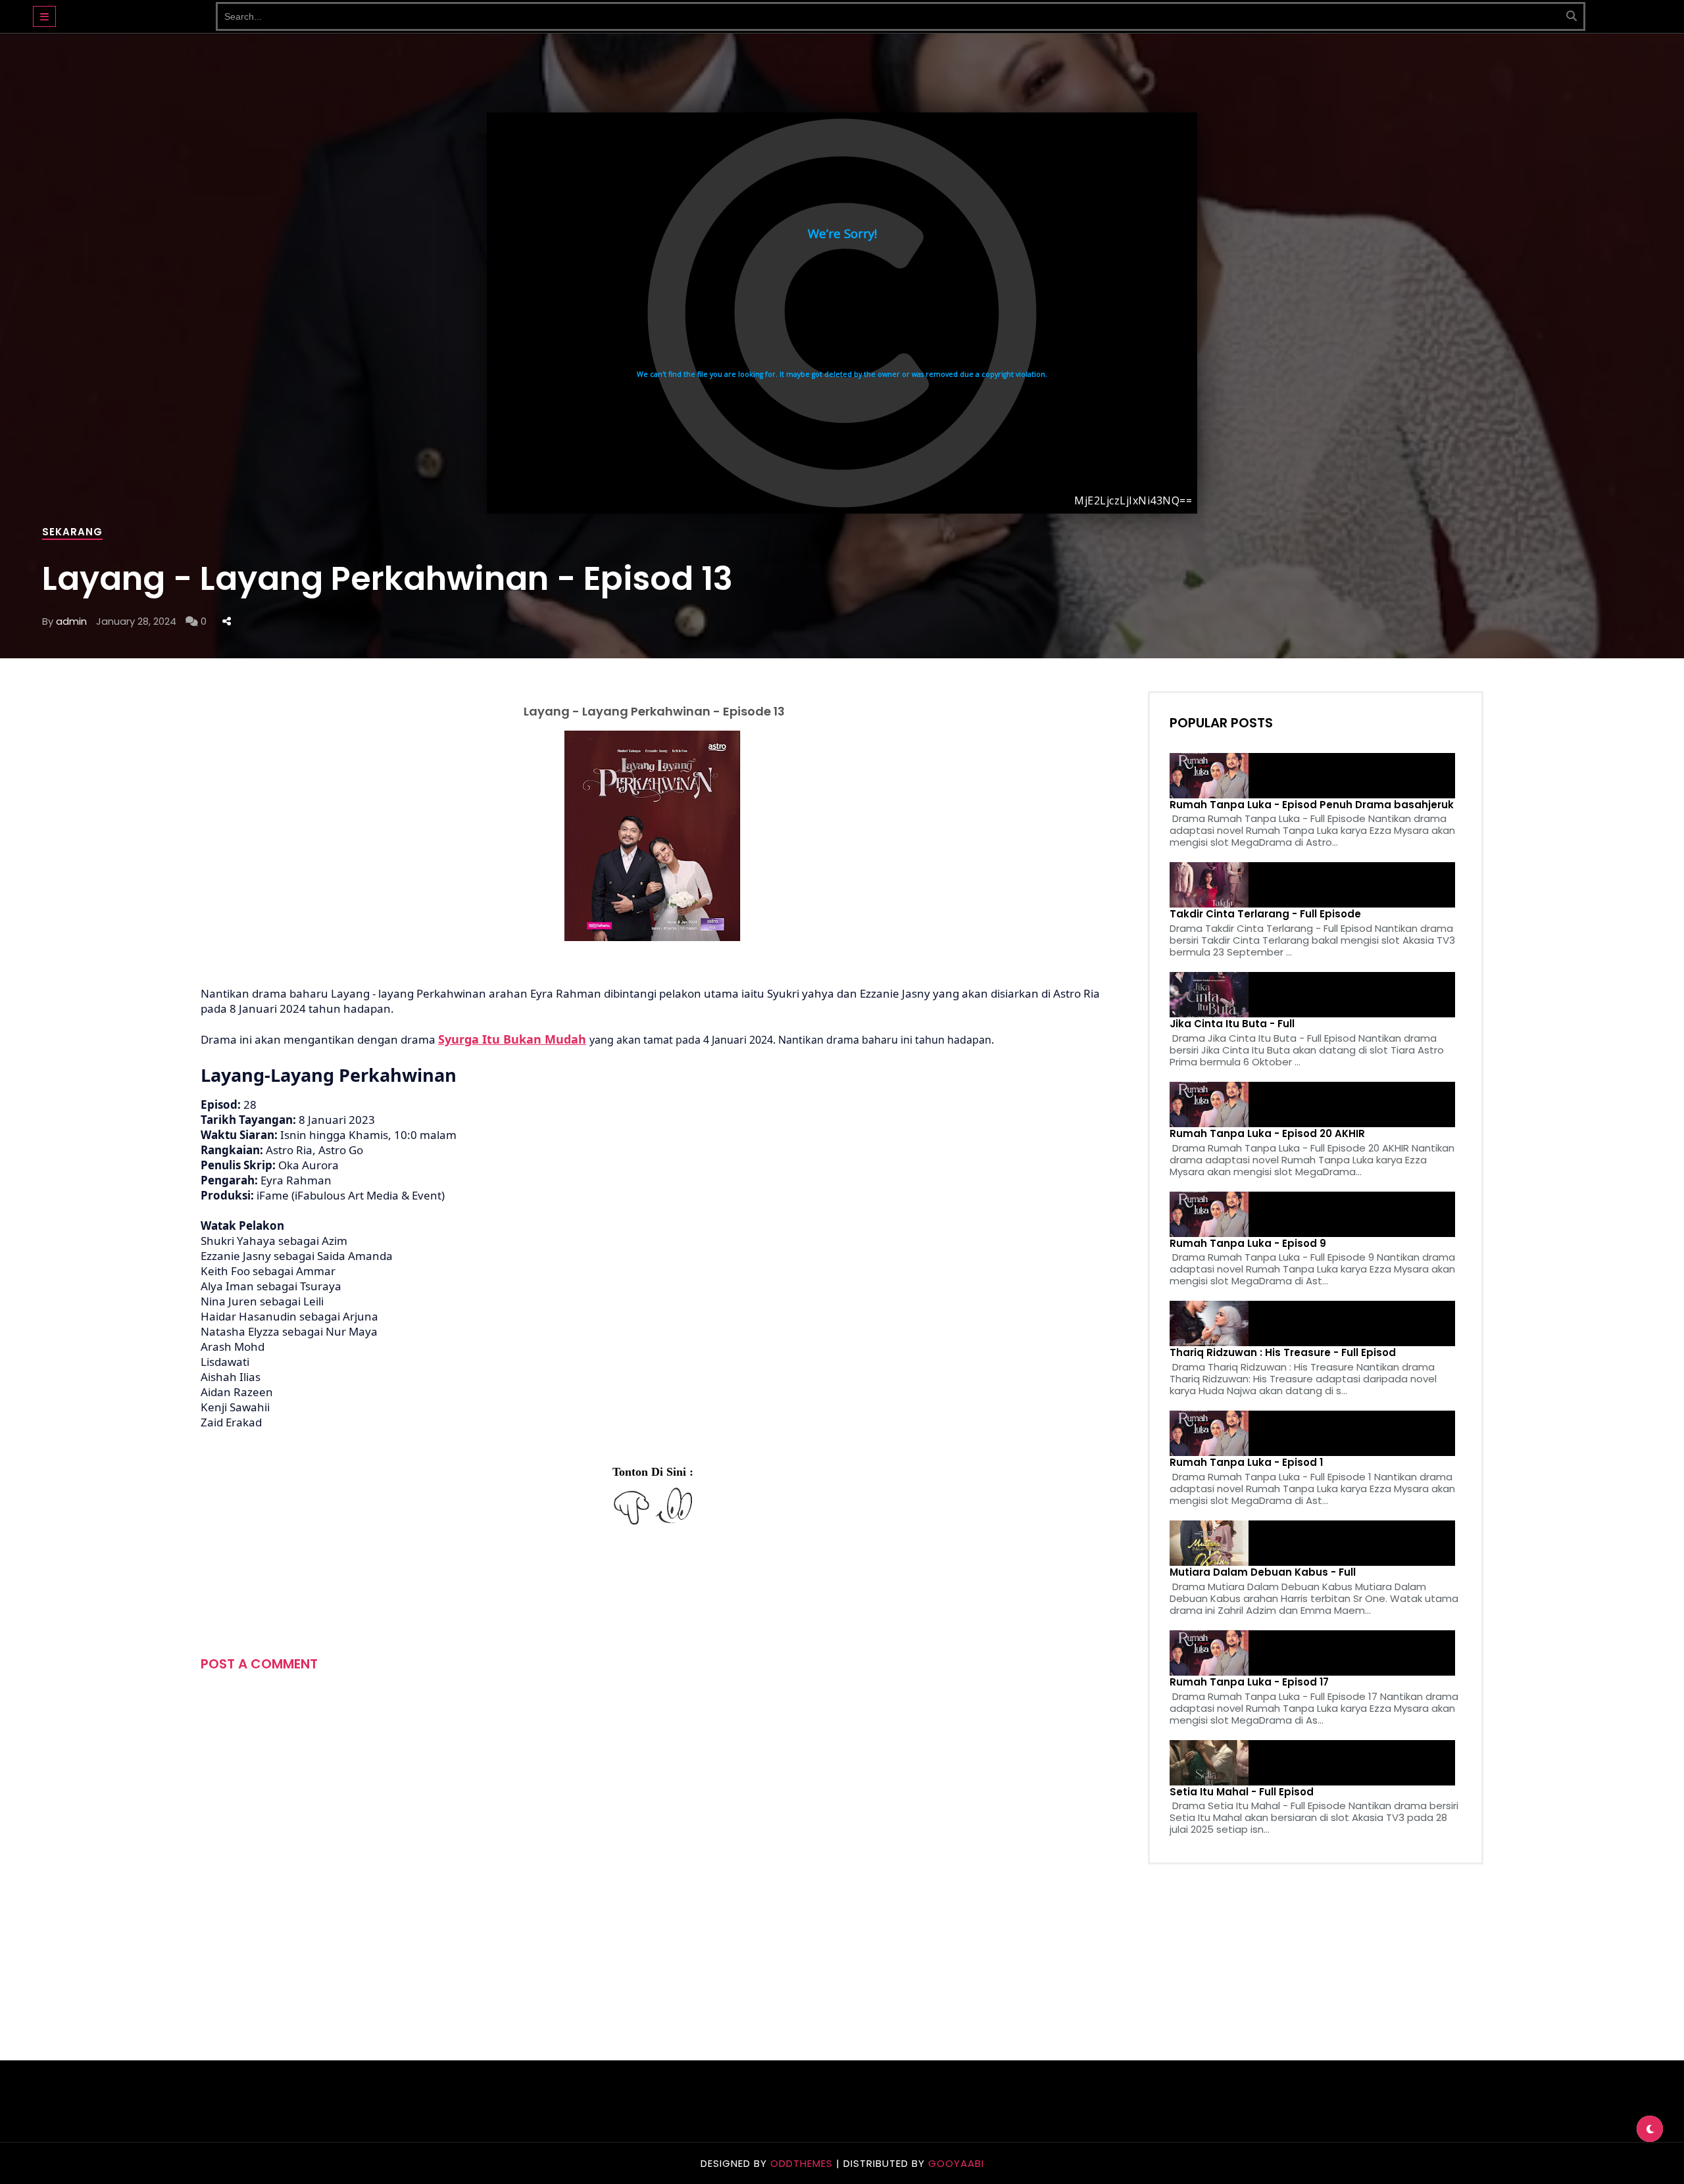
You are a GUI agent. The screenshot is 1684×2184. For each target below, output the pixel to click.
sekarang (72, 532)
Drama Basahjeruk (136, 10)
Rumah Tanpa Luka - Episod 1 (1246, 1463)
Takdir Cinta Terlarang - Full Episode (1265, 914)
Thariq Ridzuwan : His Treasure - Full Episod (1283, 1353)
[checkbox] (1650, 2129)
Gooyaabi (956, 2163)
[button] (44, 16)
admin (71, 621)
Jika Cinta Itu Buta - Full (1232, 1024)
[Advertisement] (440, 1587)
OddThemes (802, 2163)
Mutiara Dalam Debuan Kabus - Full (1263, 1572)
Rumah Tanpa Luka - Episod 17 (1249, 1682)
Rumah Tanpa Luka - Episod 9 (1248, 1244)
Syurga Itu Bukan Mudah (512, 1039)
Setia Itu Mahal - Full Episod (1242, 1792)
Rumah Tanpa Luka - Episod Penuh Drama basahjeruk (1312, 805)
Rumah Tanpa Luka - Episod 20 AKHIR (1267, 1134)
